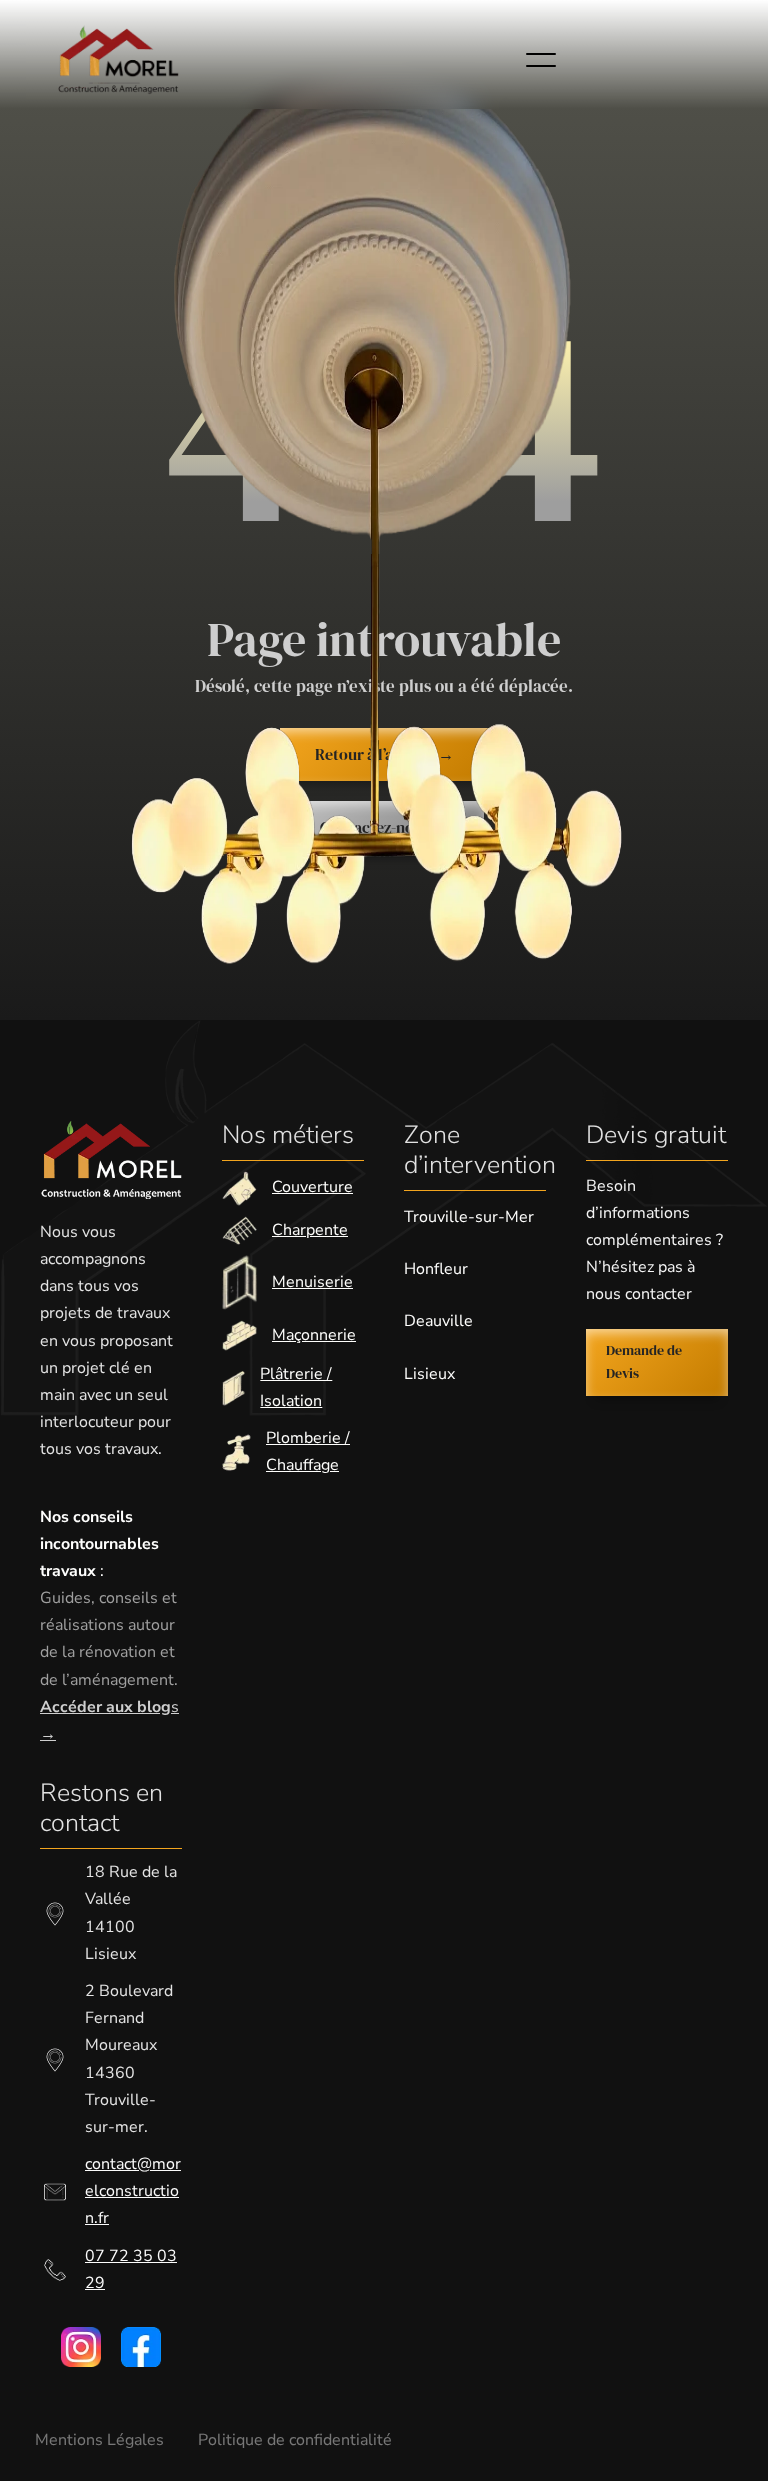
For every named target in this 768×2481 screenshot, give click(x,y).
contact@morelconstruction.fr (133, 2191)
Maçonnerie (314, 1335)
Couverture (312, 1187)
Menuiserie (312, 1282)
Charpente (310, 1230)
